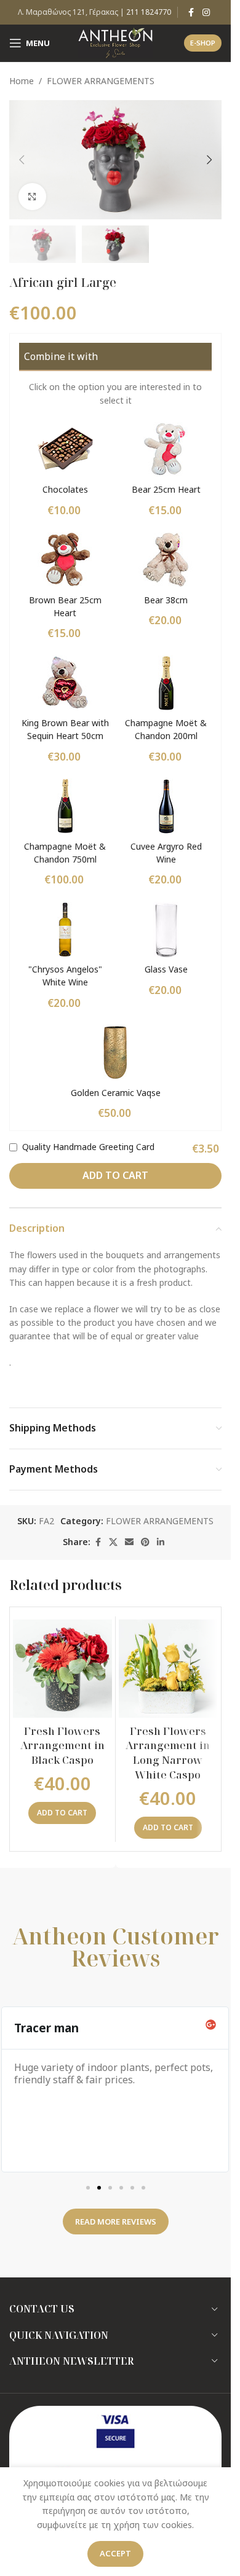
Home (22, 81)
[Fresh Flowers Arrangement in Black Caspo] (62, 1669)
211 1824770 (149, 12)
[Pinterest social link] (145, 1542)
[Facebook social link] (191, 13)
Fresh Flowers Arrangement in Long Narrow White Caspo (168, 1753)
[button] (22, 160)
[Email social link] (129, 1542)
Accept (115, 2553)
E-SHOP (203, 43)
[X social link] (113, 1542)
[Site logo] (115, 42)
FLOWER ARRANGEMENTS (101, 81)
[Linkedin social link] (161, 1542)
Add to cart (115, 1175)
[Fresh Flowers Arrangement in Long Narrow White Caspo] (168, 1669)
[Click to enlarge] (32, 197)
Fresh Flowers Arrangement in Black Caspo (62, 1746)
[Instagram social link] (206, 13)
